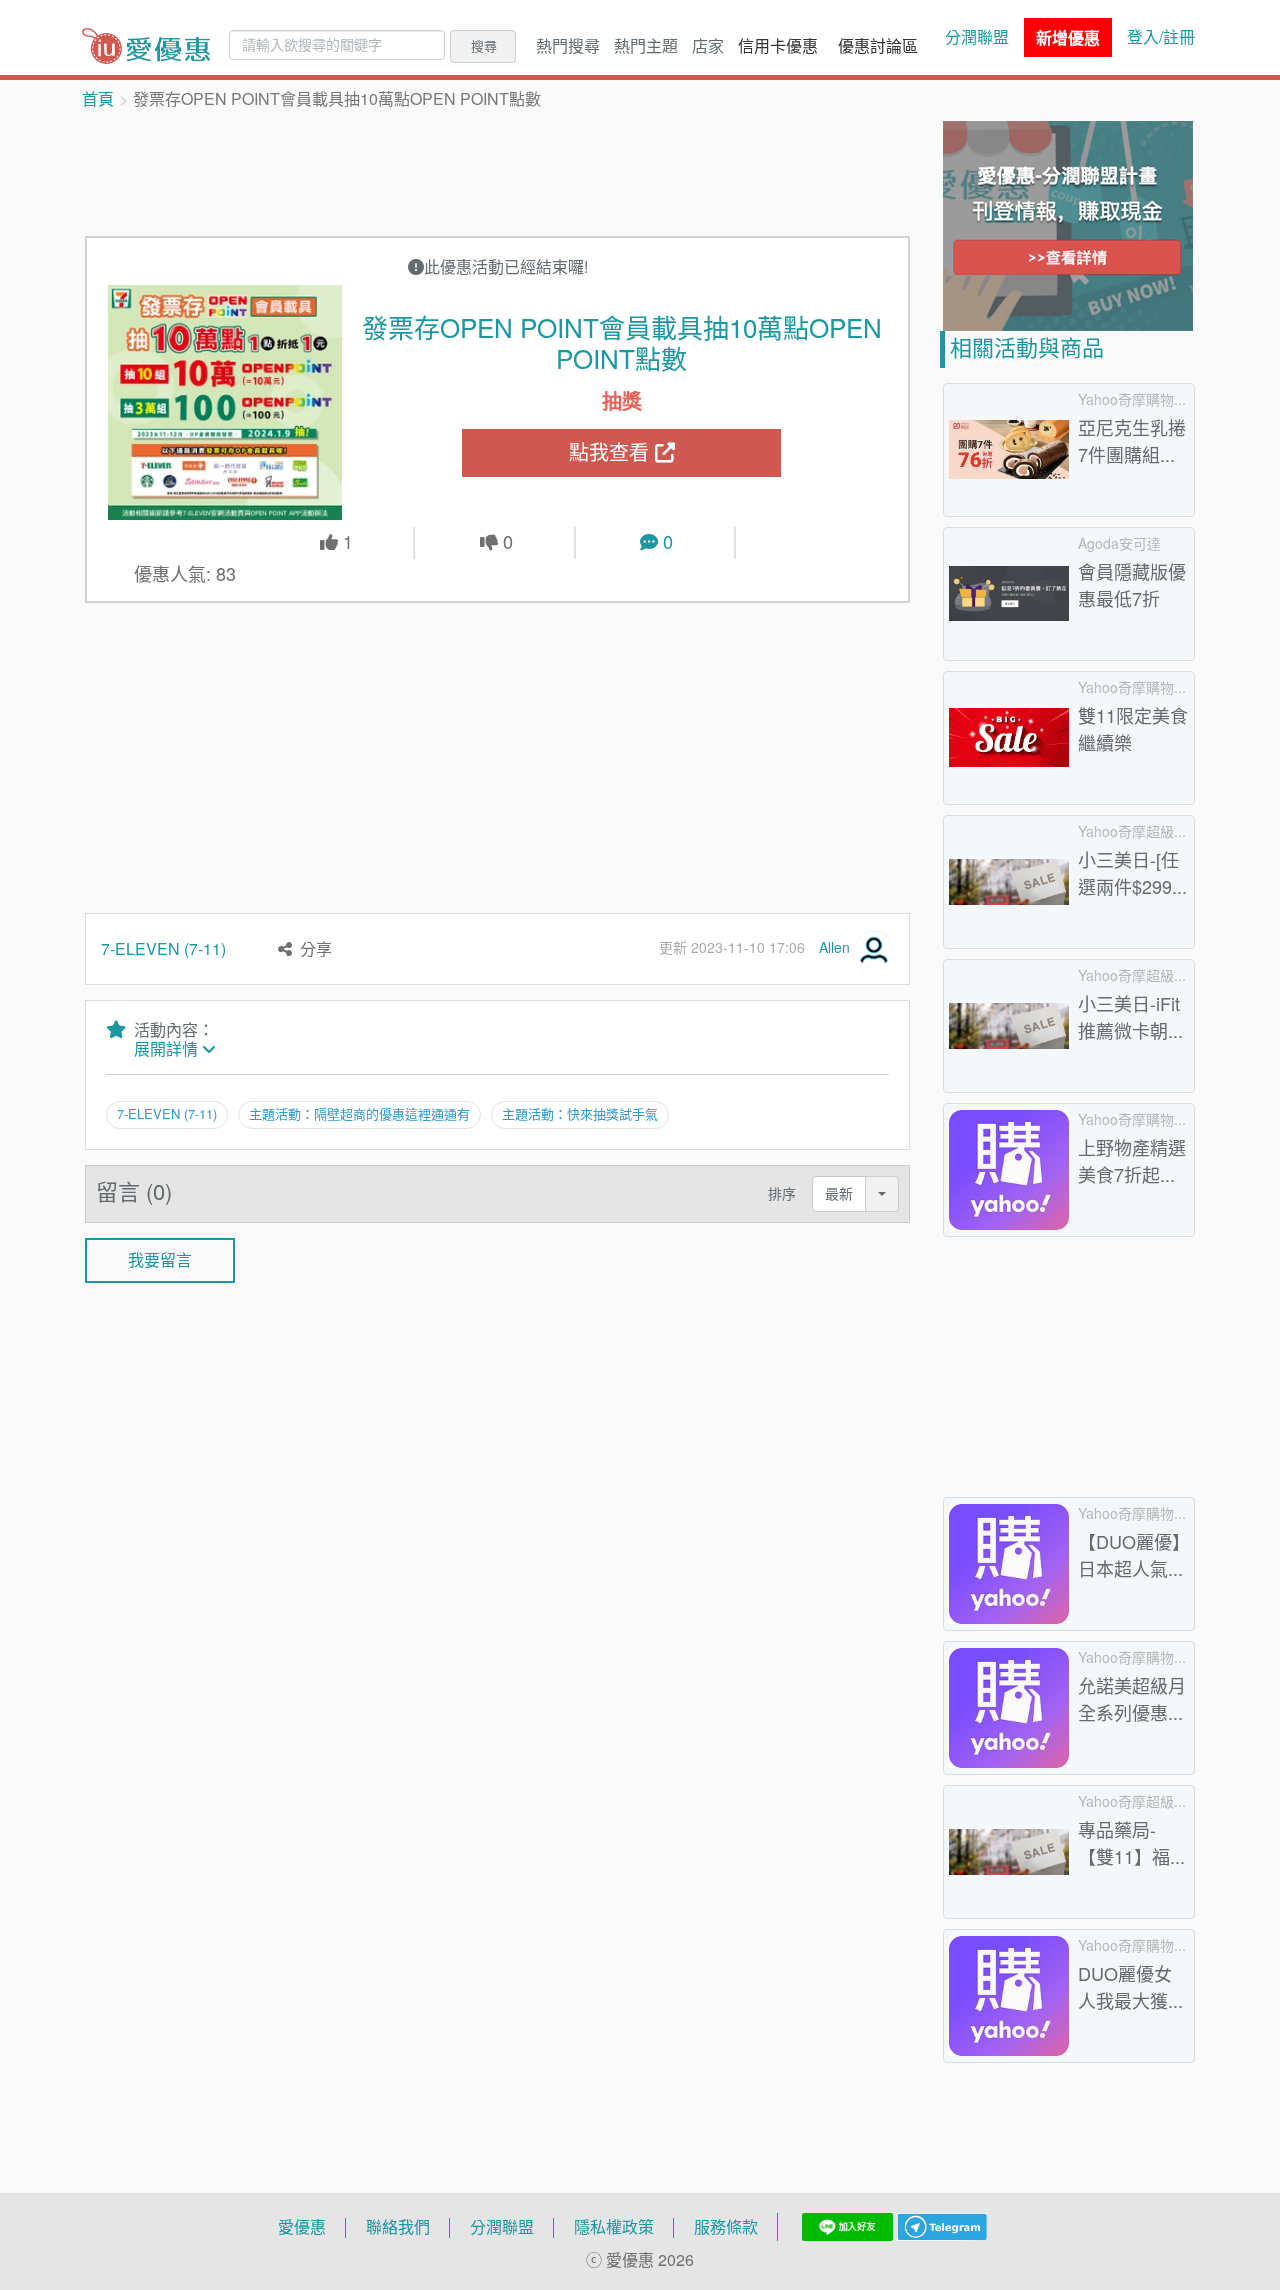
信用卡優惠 (778, 46)
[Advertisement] (498, 171)
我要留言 (160, 1260)
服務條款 (726, 2227)
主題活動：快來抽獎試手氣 (580, 1114)
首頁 (98, 99)
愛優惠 (302, 2227)
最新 (839, 1193)
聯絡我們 (398, 2227)
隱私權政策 (614, 2227)
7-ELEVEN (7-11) (163, 949)
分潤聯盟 (977, 37)
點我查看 (612, 452)
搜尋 (484, 46)
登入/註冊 (1161, 37)
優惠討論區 (878, 46)
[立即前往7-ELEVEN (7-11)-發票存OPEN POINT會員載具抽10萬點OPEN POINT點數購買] (225, 402)
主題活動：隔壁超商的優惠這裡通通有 (359, 1114)
